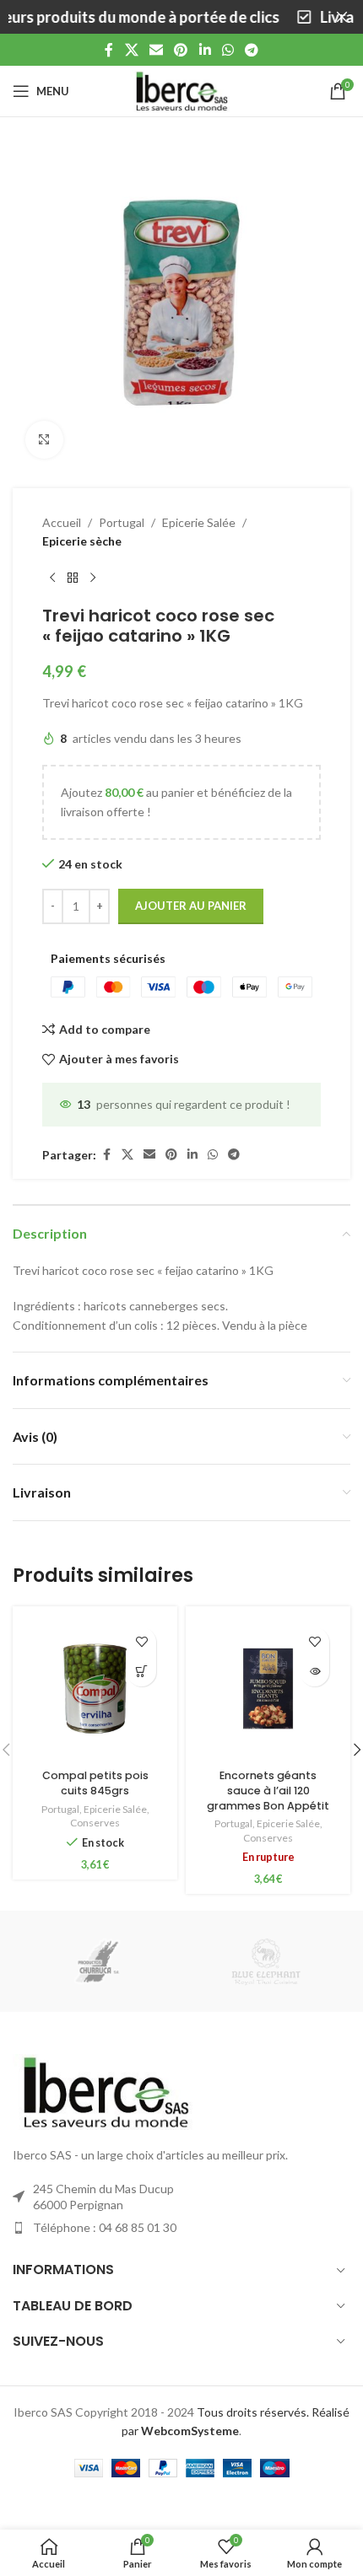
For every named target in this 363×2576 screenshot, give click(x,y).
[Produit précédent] (52, 578)
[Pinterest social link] (181, 50)
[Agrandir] (44, 440)
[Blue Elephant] (266, 1961)
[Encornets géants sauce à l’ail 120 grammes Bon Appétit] (268, 1689)
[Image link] (106, 2091)
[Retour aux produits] (73, 578)
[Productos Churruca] (97, 1961)
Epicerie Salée (199, 522)
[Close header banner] (342, 17)
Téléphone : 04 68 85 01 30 (105, 2227)
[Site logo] (181, 90)
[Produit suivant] (93, 578)
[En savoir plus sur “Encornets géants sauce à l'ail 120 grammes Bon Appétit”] (314, 1672)
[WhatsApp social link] (228, 50)
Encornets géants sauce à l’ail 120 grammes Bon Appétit (268, 1790)
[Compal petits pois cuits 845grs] (95, 1689)
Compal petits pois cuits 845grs (95, 1783)
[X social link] (131, 50)
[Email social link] (156, 50)
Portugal (122, 522)
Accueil (62, 522)
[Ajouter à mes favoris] (141, 1642)
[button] (141, 1672)
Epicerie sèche (82, 541)
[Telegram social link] (252, 50)
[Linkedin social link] (205, 50)
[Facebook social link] (109, 50)
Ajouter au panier (191, 906)
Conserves (95, 1823)
